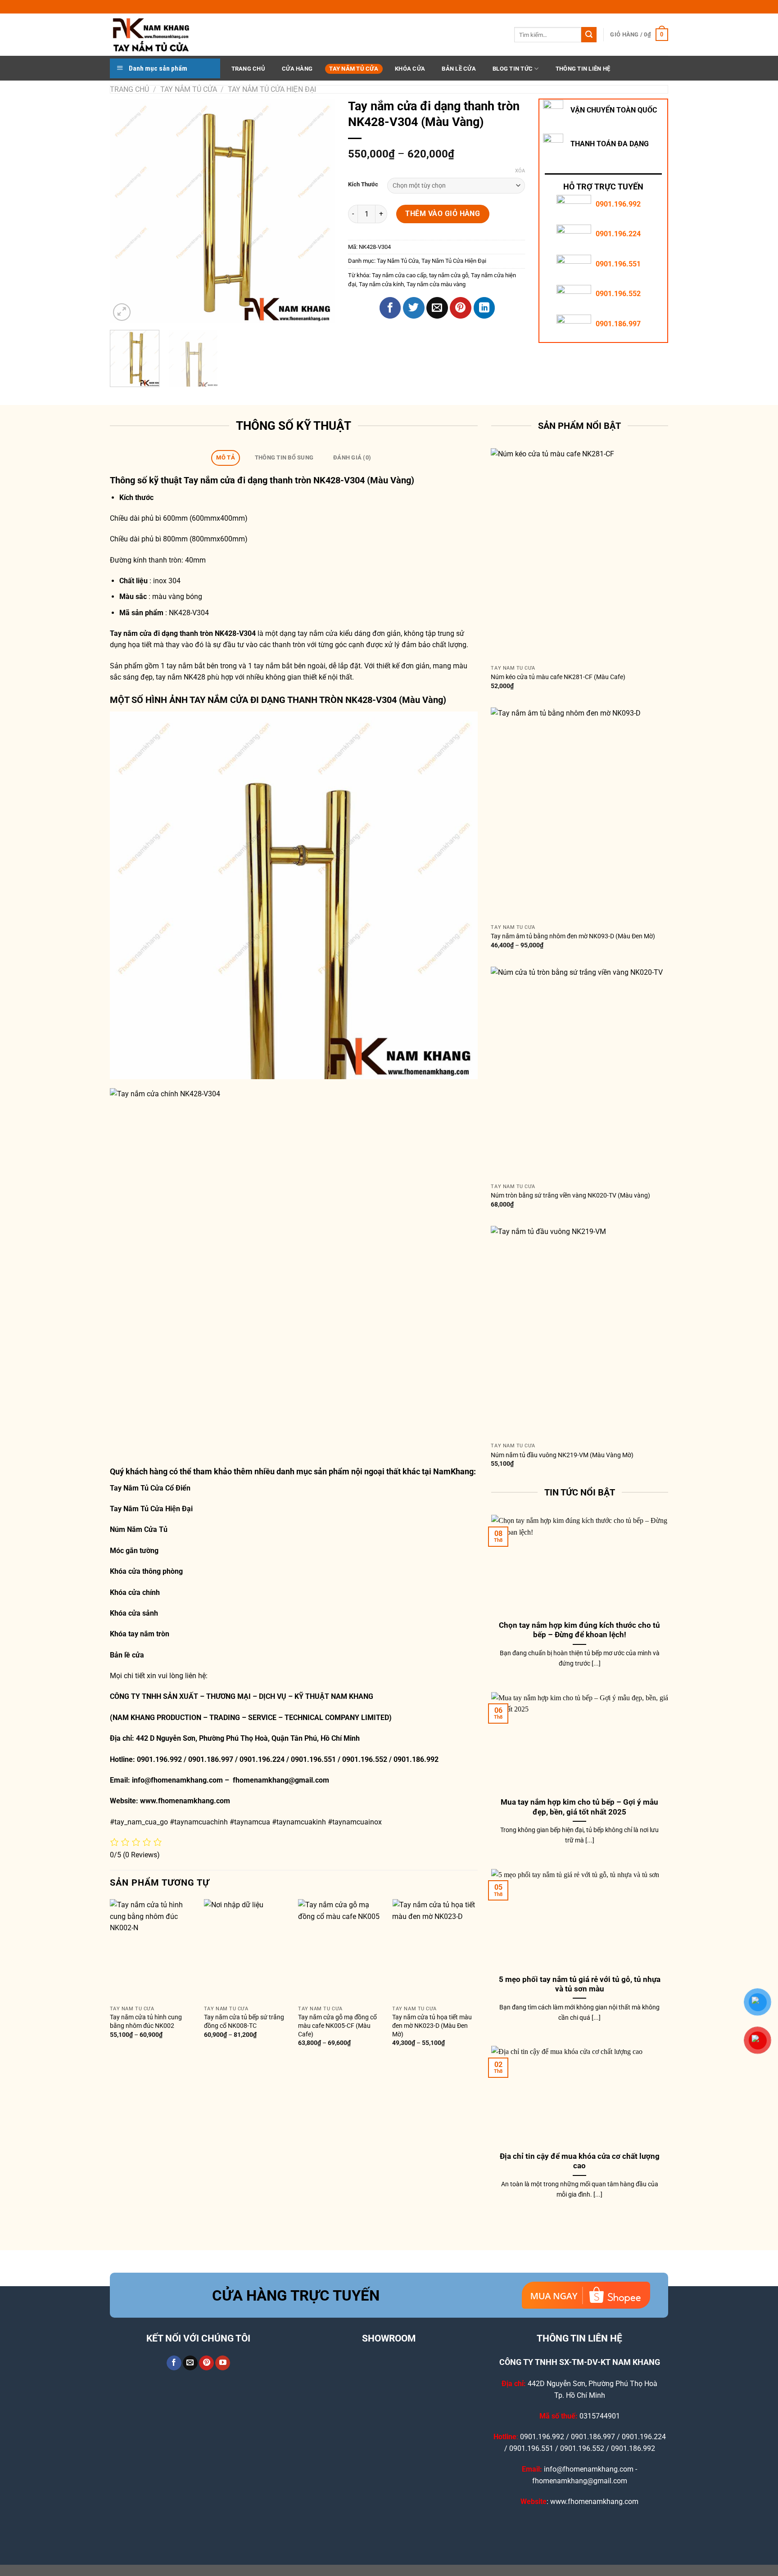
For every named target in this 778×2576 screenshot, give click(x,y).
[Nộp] (589, 35)
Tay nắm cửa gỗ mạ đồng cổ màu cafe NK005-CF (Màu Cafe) (337, 2026)
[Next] (319, 211)
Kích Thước (363, 185)
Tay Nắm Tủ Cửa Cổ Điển (150, 1488)
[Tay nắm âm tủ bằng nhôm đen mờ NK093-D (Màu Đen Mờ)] (579, 814)
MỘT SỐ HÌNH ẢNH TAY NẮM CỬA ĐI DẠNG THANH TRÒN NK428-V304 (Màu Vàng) (278, 700)
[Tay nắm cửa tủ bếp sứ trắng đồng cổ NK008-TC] (247, 1950)
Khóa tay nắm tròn (140, 1634)
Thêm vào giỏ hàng (443, 214)
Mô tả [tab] (225, 457)
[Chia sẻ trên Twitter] (414, 308)
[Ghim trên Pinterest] (461, 308)
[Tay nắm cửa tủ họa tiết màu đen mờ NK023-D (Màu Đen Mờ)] (435, 1950)
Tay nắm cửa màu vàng (436, 284)
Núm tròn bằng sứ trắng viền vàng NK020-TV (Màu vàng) (570, 1196)
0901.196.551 (618, 264)
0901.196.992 (618, 204)
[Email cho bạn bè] (437, 308)
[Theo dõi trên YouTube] (223, 2363)
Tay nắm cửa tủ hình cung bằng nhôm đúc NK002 (146, 2022)
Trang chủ (129, 89)
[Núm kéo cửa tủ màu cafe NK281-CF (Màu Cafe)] (579, 554)
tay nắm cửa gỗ (449, 275)
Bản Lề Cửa (459, 69)
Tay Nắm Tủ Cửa (354, 69)
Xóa (520, 171)
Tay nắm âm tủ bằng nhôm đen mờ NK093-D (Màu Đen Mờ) (573, 936)
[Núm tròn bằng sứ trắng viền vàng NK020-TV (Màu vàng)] (579, 1073)
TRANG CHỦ (248, 69)
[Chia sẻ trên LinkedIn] (484, 308)
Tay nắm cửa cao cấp (399, 275)
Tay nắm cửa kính (381, 284)
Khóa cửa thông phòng (146, 1571)
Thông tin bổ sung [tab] (284, 457)
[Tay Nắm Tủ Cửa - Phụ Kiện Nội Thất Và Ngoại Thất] (155, 35)
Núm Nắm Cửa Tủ (139, 1529)
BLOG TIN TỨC (513, 69)
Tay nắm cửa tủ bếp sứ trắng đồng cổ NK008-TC (244, 2022)
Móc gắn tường (134, 1551)
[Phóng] (122, 312)
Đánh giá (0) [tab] (352, 457)
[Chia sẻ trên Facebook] (390, 308)
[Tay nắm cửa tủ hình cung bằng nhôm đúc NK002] (153, 1950)
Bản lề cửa (127, 1655)
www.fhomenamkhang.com (187, 1801)
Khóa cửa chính (135, 1592)
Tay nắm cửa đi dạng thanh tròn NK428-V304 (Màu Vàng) (299, 480)
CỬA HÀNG (297, 69)
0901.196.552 (618, 294)
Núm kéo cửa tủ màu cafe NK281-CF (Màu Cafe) (558, 677)
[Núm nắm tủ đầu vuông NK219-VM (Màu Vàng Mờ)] (579, 1332)
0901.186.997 (618, 324)
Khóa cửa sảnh (134, 1613)
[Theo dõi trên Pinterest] (206, 2363)
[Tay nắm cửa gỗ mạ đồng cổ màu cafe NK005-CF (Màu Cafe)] (341, 1950)
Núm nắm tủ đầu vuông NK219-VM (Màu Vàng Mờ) (562, 1455)
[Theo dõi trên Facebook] (174, 2363)
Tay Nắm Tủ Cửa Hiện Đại (272, 89)
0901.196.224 (618, 234)
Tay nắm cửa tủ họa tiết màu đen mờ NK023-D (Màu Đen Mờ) (432, 2026)
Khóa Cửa (410, 69)
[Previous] (126, 211)
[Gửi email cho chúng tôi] (190, 2363)
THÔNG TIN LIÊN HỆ (583, 69)
